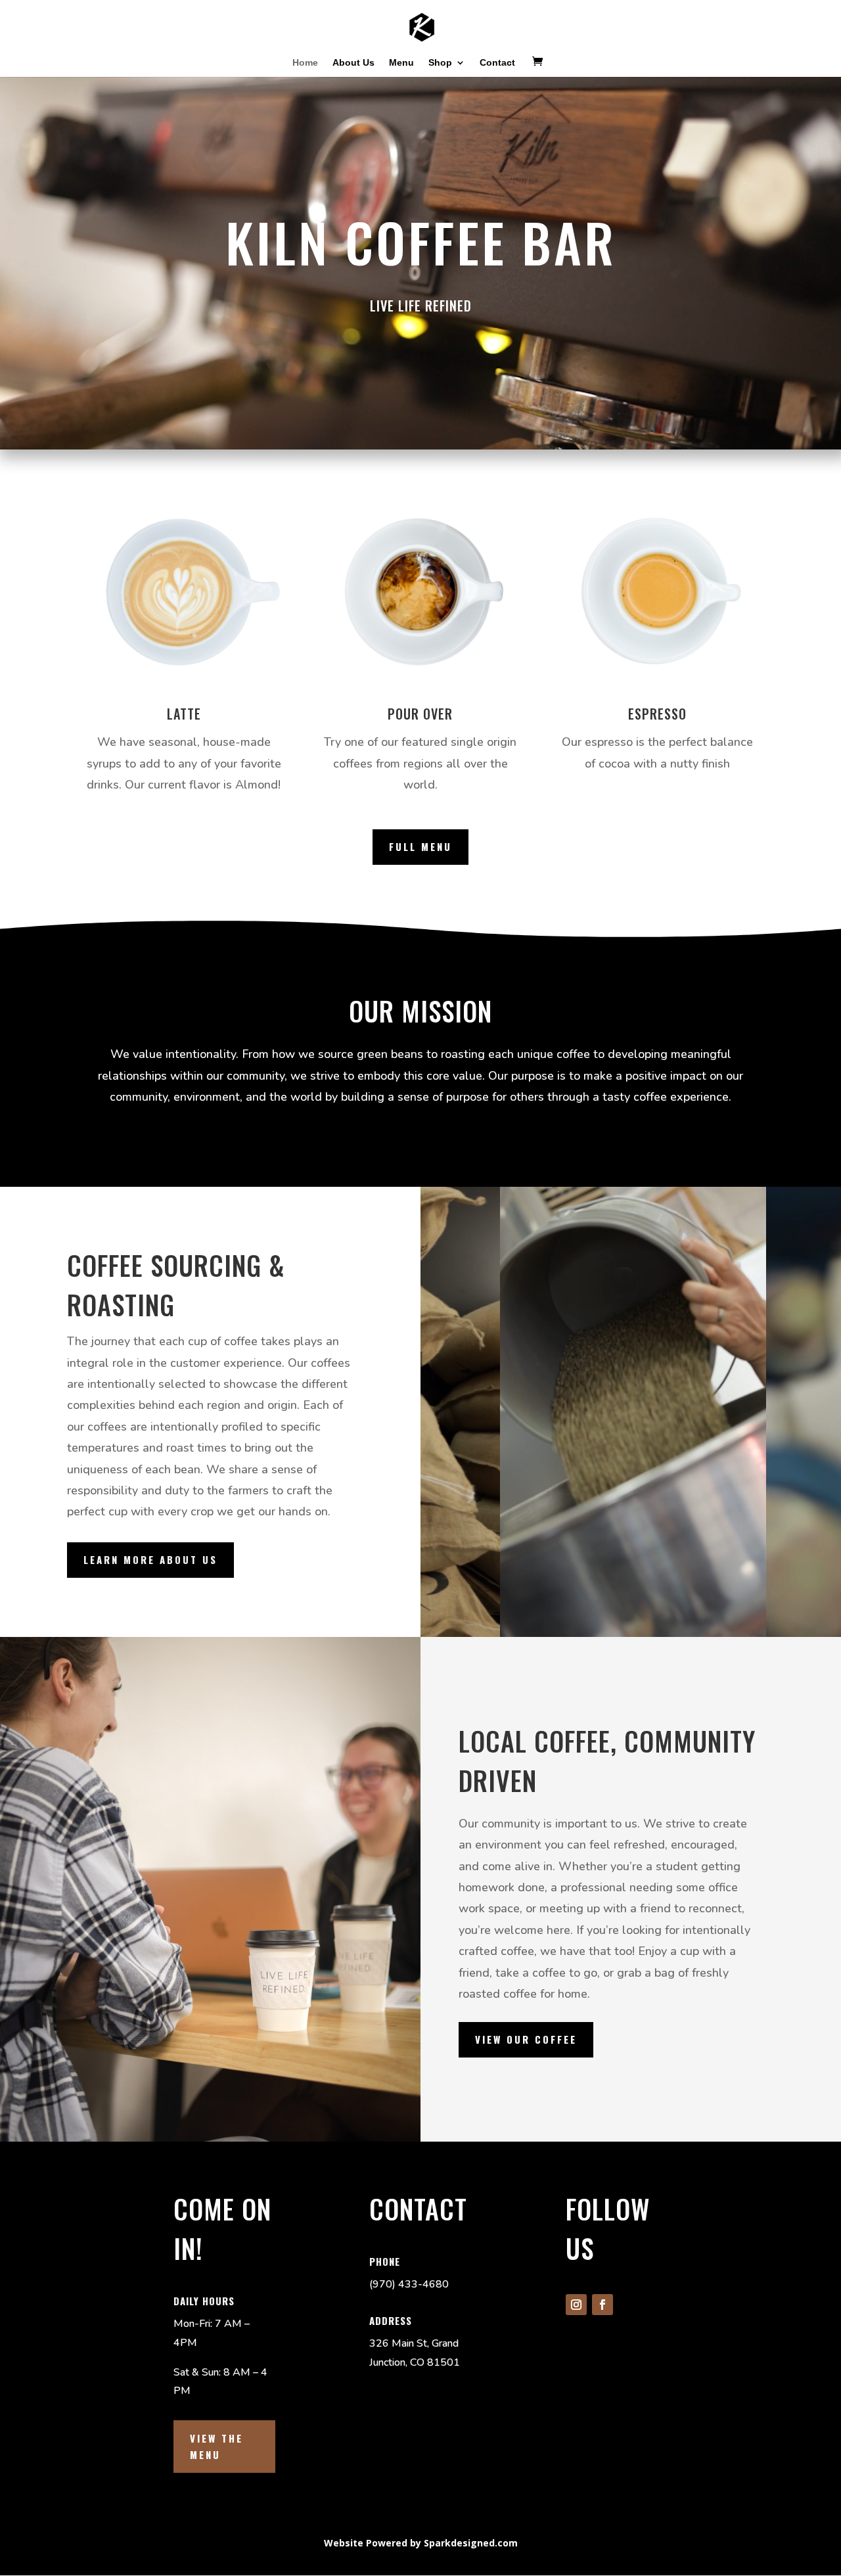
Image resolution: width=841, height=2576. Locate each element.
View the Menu (216, 2447)
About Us (353, 63)
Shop (440, 63)
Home (305, 63)
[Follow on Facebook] (602, 2305)
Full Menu (420, 846)
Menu (401, 63)
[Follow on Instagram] (576, 2305)
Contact (497, 63)
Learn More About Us (150, 1559)
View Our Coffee (526, 2039)
